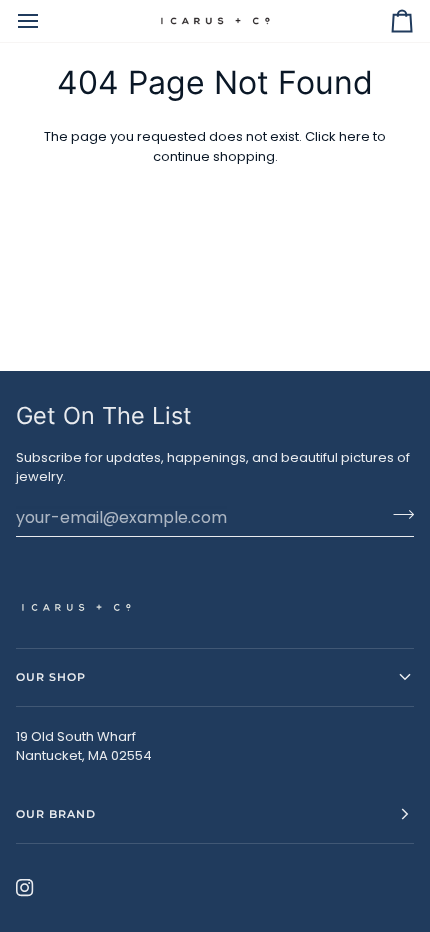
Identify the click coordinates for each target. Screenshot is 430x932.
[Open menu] (46, 21)
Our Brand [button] (56, 814)
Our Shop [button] (51, 677)
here (354, 136)
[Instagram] (25, 888)
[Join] (397, 515)
